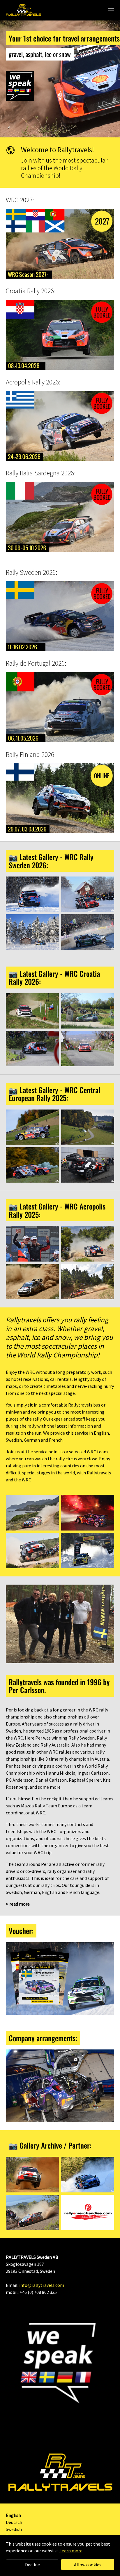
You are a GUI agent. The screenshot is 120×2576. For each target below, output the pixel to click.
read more (20, 1904)
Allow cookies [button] (88, 2565)
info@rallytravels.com (42, 2285)
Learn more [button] (71, 2551)
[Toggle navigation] (111, 10)
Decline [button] (32, 2565)
